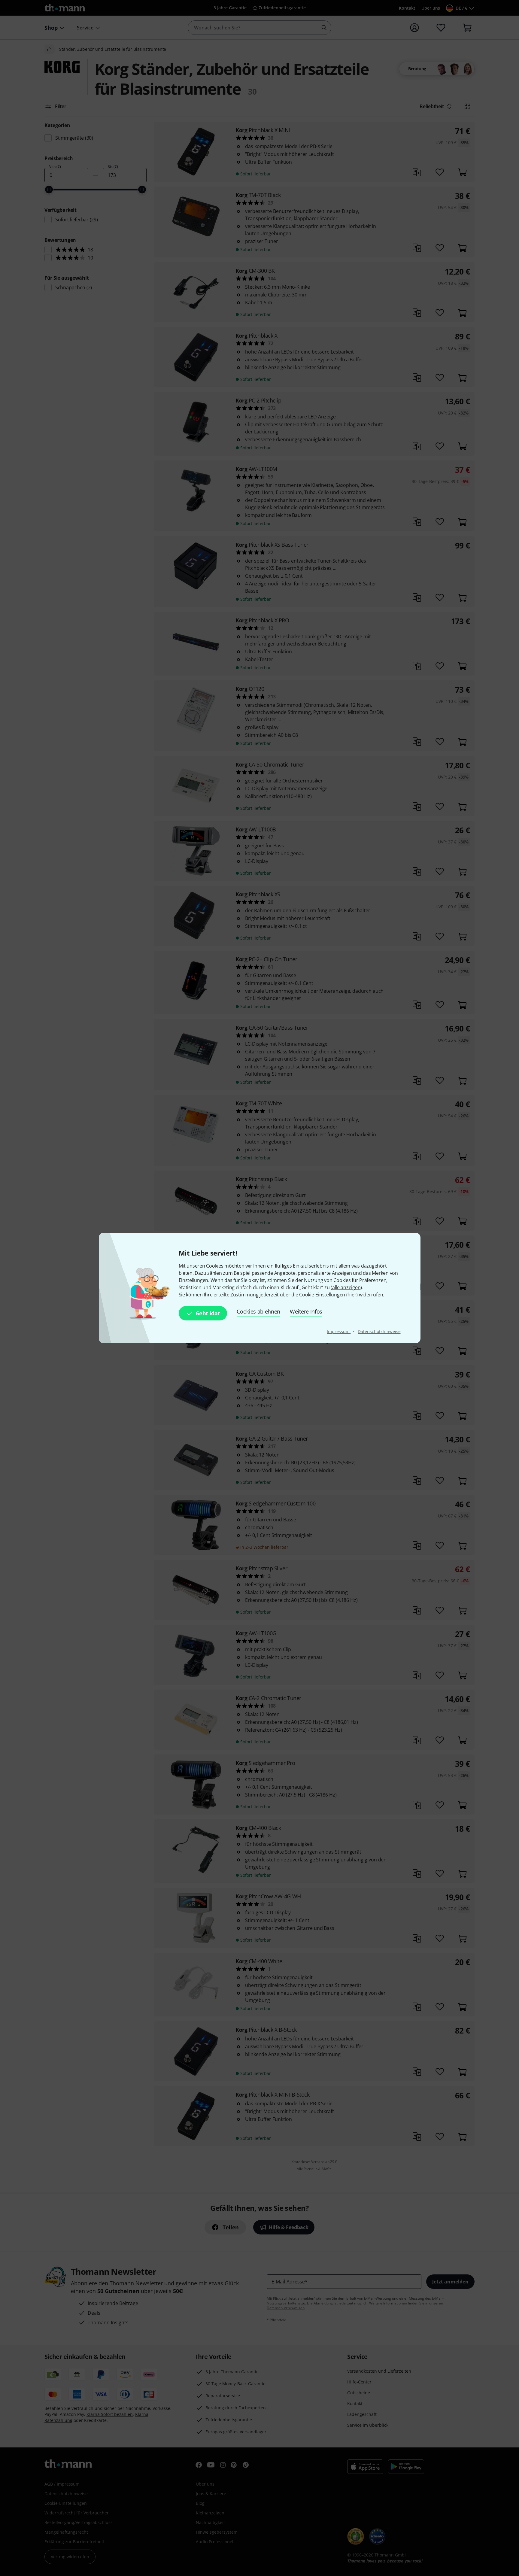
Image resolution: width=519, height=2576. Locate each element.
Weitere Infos (306, 1311)
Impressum (339, 1331)
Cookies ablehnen (258, 1311)
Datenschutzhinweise (379, 1331)
